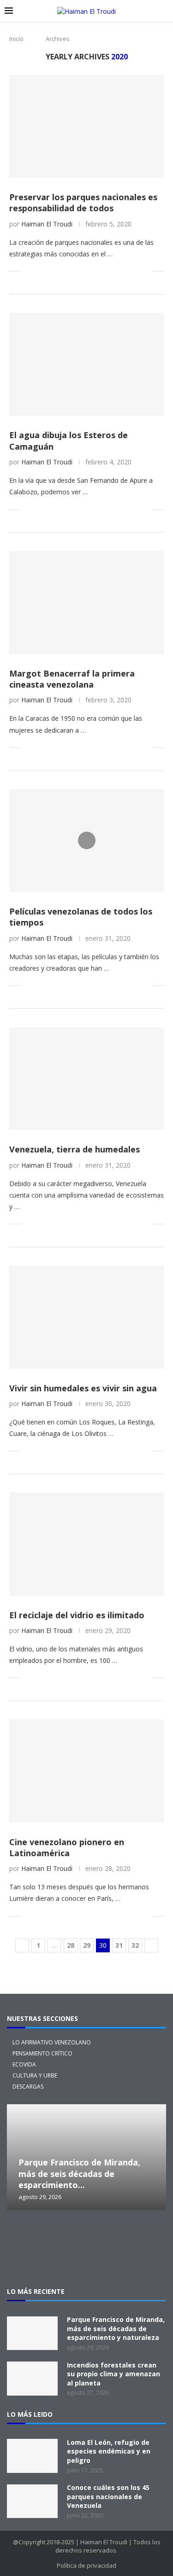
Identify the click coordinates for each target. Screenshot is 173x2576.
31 (119, 1945)
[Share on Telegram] (107, 271)
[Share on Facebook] (39, 271)
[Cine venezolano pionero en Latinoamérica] (86, 1771)
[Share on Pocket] (116, 271)
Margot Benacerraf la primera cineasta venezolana (72, 679)
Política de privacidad (86, 2565)
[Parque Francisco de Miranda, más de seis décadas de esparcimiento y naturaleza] (32, 2333)
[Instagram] (57, 2235)
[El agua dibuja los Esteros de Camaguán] (86, 364)
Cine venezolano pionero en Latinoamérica (67, 1847)
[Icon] (87, 840)
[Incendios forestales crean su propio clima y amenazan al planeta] (32, 2379)
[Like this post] (27, 271)
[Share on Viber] (136, 271)
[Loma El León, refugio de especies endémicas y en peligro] (32, 2456)
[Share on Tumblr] (78, 271)
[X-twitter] (28, 2235)
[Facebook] (87, 2235)
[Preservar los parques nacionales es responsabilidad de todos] (86, 126)
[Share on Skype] (126, 271)
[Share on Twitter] (49, 271)
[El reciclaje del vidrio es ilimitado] (86, 1544)
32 (135, 1945)
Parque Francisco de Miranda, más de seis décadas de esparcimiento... (79, 2174)
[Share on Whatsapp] (97, 271)
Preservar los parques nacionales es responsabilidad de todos (83, 203)
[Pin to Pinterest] (58, 271)
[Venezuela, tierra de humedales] (86, 1079)
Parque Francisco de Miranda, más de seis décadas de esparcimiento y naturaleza (116, 2328)
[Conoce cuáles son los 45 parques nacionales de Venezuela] (32, 2501)
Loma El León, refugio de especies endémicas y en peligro (109, 2451)
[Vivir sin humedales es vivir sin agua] (86, 1317)
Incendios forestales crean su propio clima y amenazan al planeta (113, 2374)
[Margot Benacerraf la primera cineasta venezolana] (86, 602)
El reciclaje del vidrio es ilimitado (77, 1615)
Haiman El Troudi (47, 224)
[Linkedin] (116, 2235)
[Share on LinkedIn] (68, 271)
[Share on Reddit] (87, 271)
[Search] (164, 11)
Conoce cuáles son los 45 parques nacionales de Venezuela (108, 2496)
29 (87, 1945)
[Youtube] (146, 2235)
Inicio (16, 39)
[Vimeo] (87, 2260)
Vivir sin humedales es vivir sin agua (83, 1388)
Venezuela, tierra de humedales (75, 1149)
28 (71, 1945)
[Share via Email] (146, 271)
